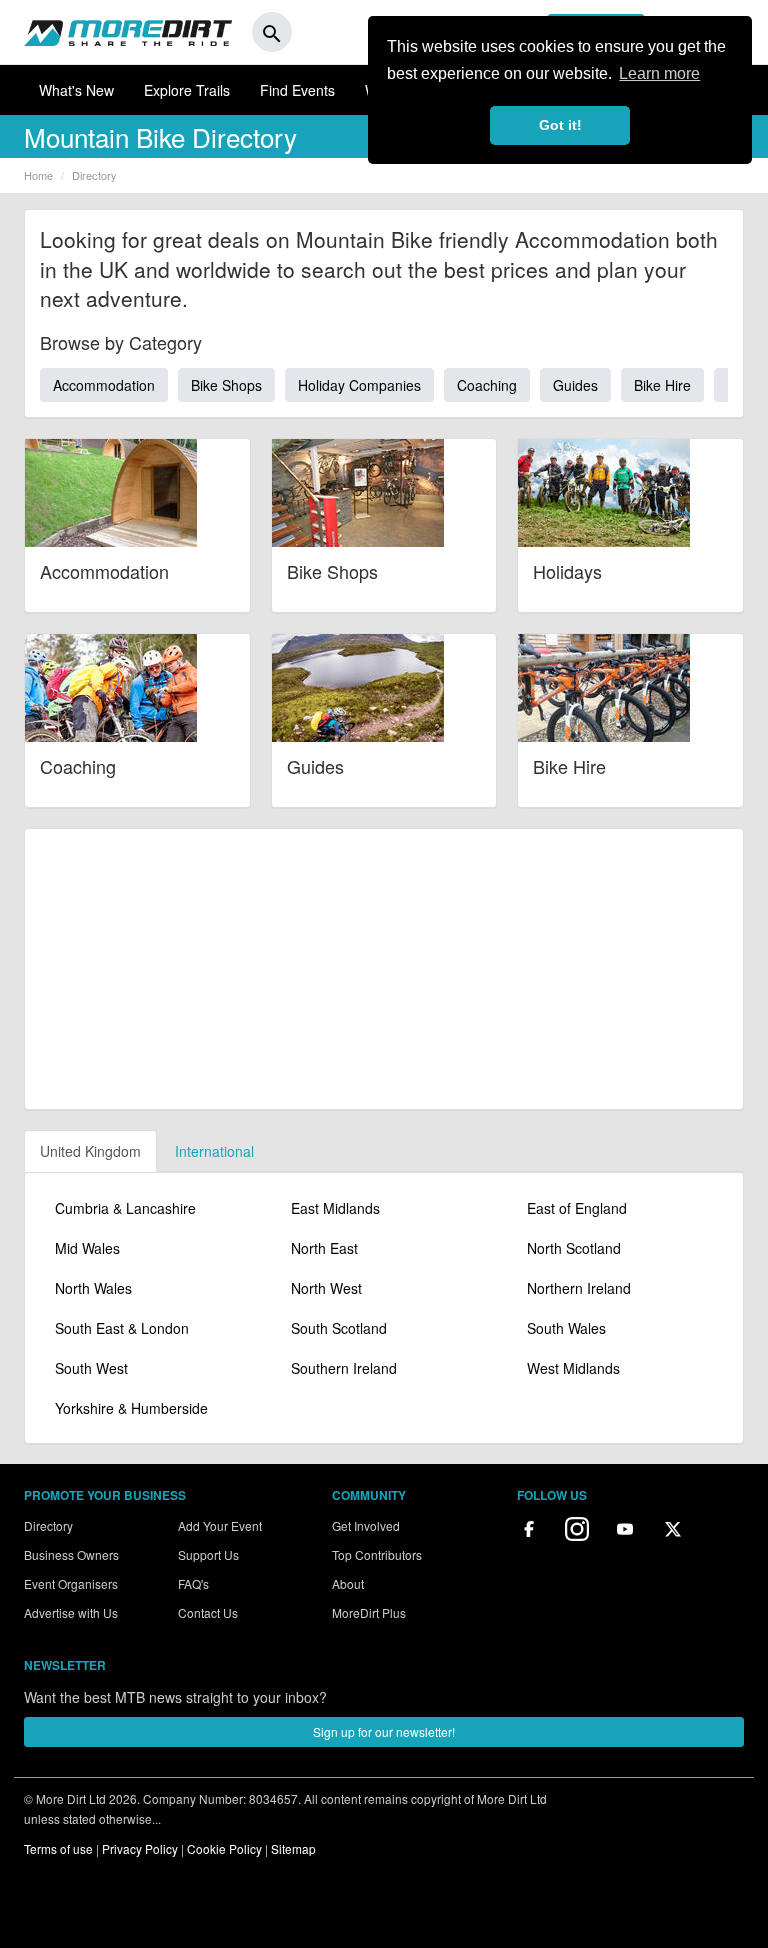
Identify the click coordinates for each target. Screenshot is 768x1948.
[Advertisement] (384, 969)
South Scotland (339, 1328)
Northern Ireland (579, 1288)
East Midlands (335, 1208)
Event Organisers (71, 1583)
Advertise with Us (71, 1612)
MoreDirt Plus (369, 1612)
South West (91, 1368)
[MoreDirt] (128, 32)
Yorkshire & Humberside (131, 1408)
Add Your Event (220, 1525)
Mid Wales (87, 1248)
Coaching (487, 385)
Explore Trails (187, 90)
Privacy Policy (140, 1848)
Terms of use (58, 1848)
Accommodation (104, 385)
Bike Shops (226, 385)
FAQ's (193, 1583)
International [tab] (214, 1151)
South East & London (122, 1328)
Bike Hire (662, 385)
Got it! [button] (560, 125)
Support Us (208, 1554)
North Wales (93, 1288)
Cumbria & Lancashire (125, 1208)
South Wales (566, 1328)
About (348, 1583)
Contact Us (208, 1612)
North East (324, 1248)
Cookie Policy (224, 1848)
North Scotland (574, 1248)
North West (326, 1288)
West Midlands (573, 1368)
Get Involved (366, 1525)
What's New (76, 90)
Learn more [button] (659, 73)
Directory (48, 1525)
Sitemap (293, 1848)
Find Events (297, 90)
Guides (575, 385)
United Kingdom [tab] (90, 1151)
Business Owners (71, 1554)
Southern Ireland (344, 1368)
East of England (577, 1208)
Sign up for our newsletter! (384, 1731)
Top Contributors (377, 1554)
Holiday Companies (359, 385)
